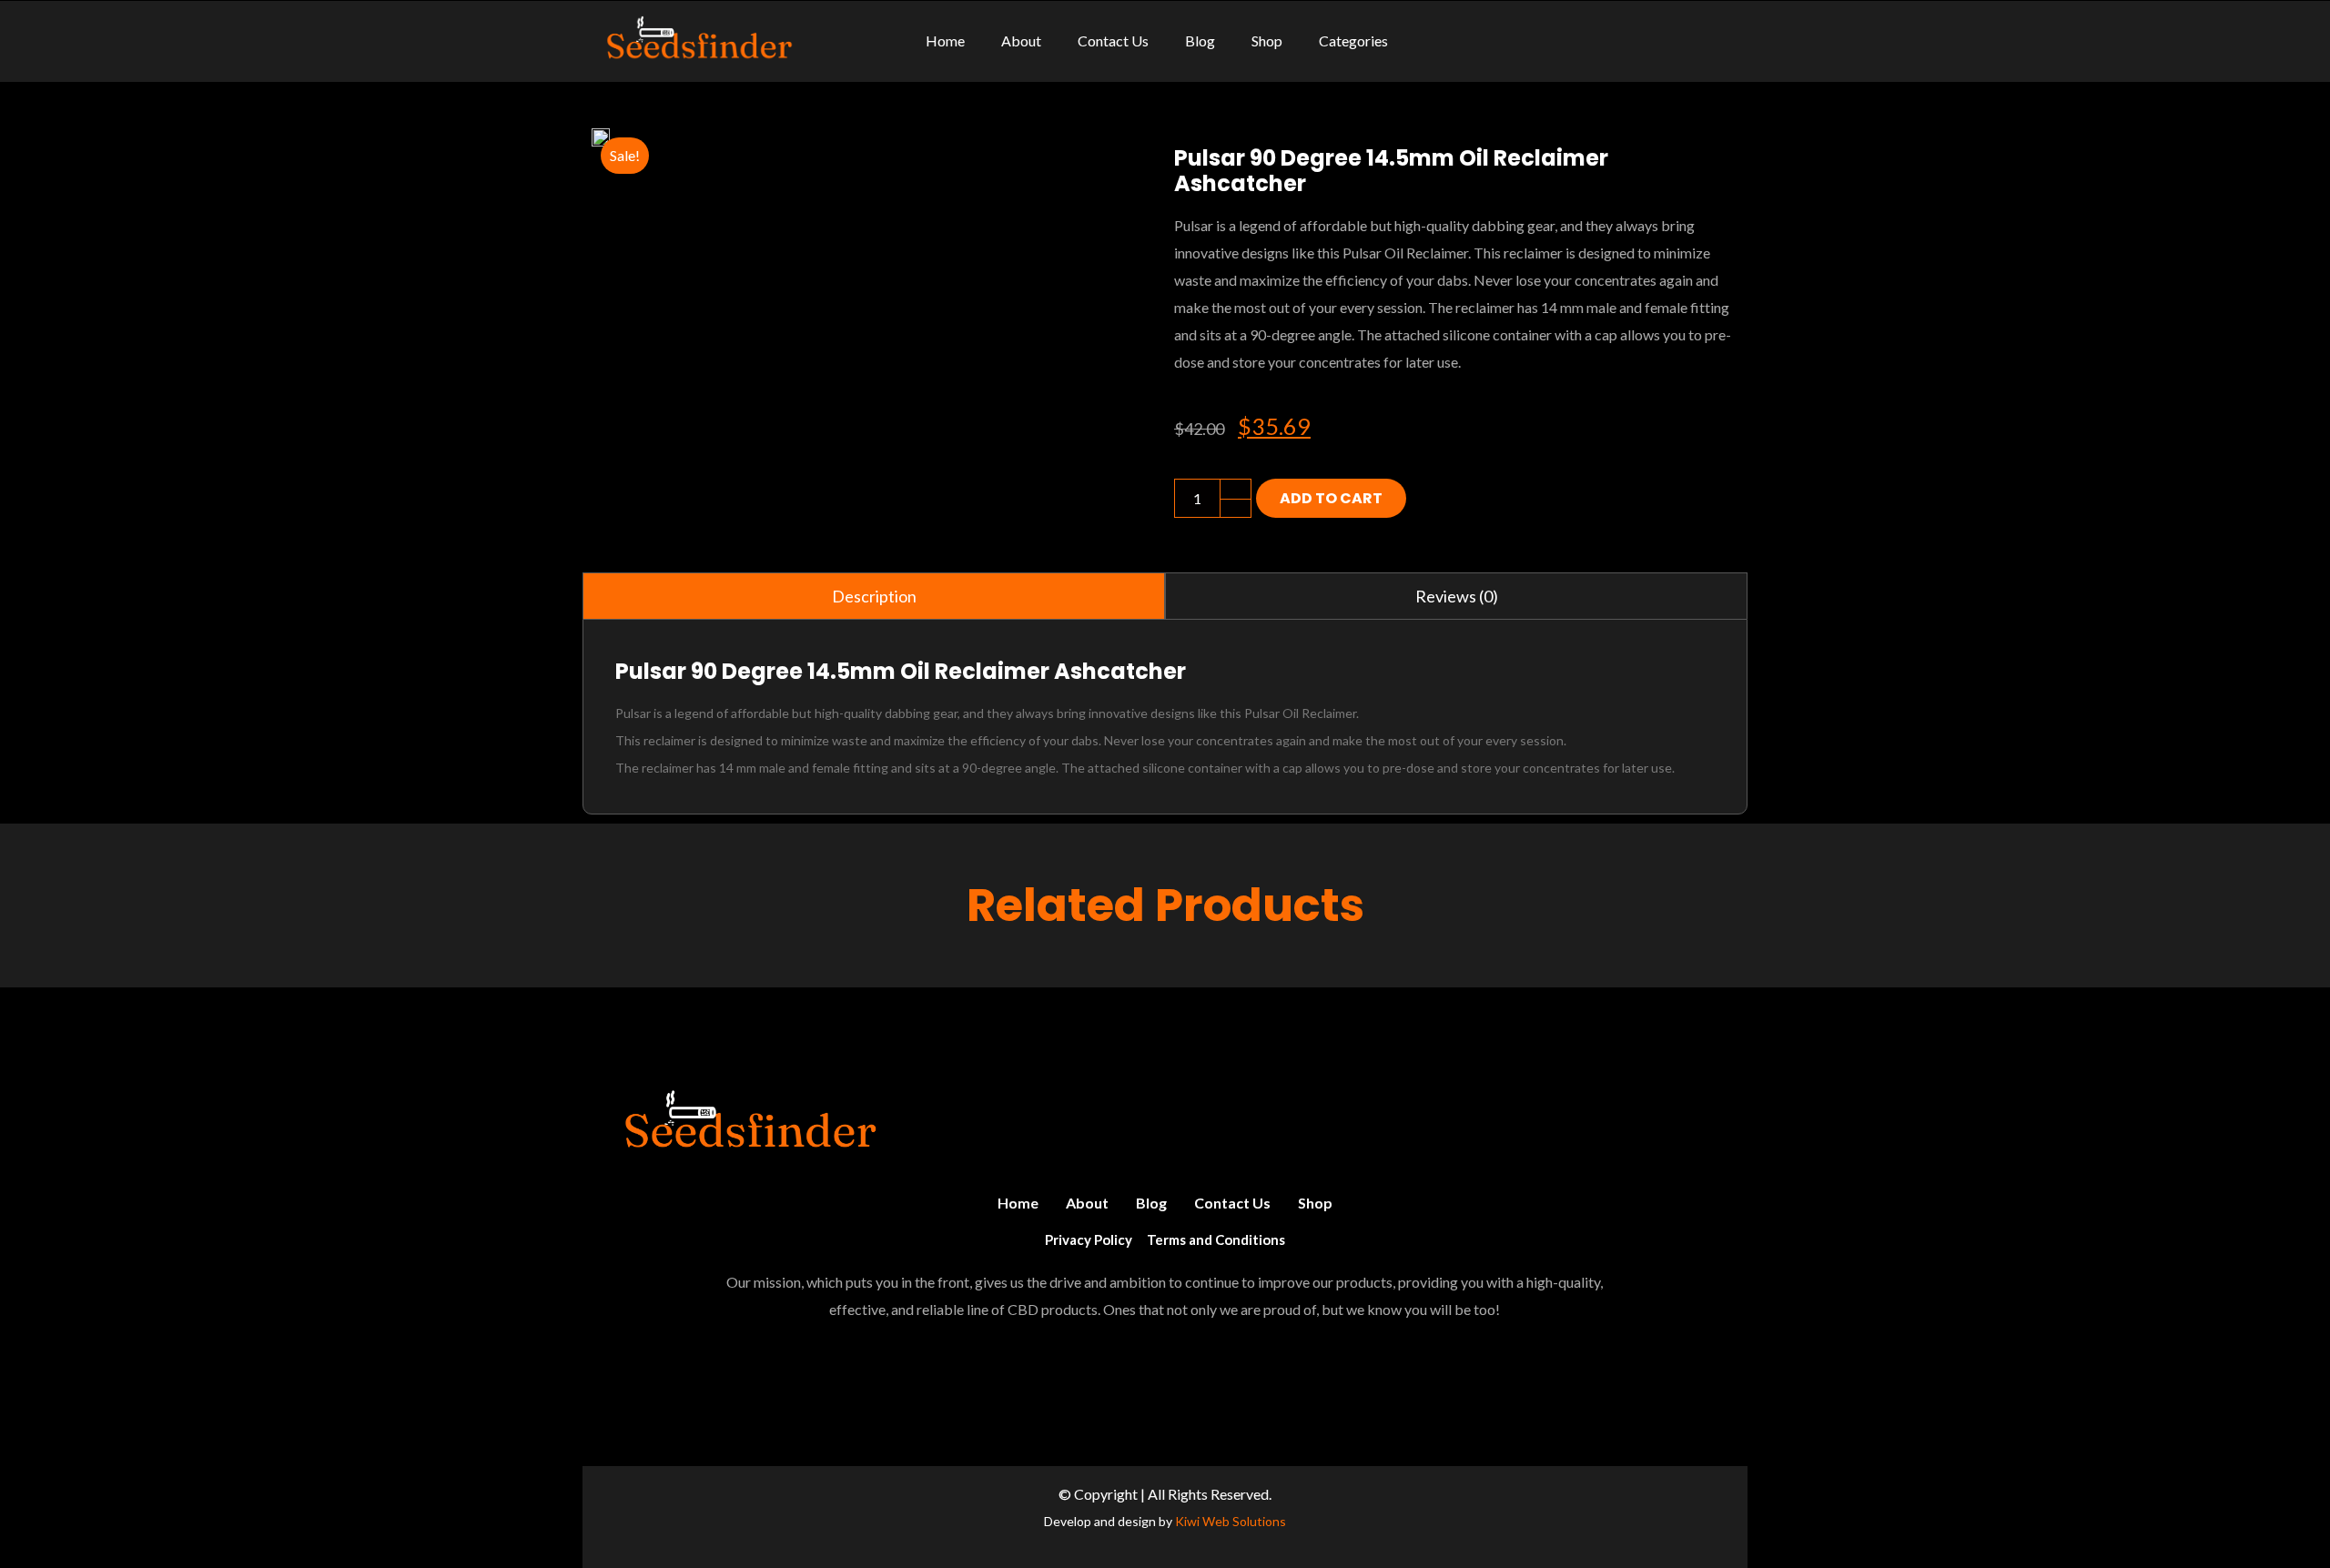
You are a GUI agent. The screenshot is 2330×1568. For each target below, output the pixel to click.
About (1087, 1203)
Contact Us (1232, 1203)
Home (1018, 1203)
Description (874, 596)
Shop (1315, 1203)
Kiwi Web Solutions (1231, 1521)
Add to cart (1331, 498)
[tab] (874, 596)
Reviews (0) (1457, 596)
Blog (1151, 1203)
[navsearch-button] (1724, 41)
